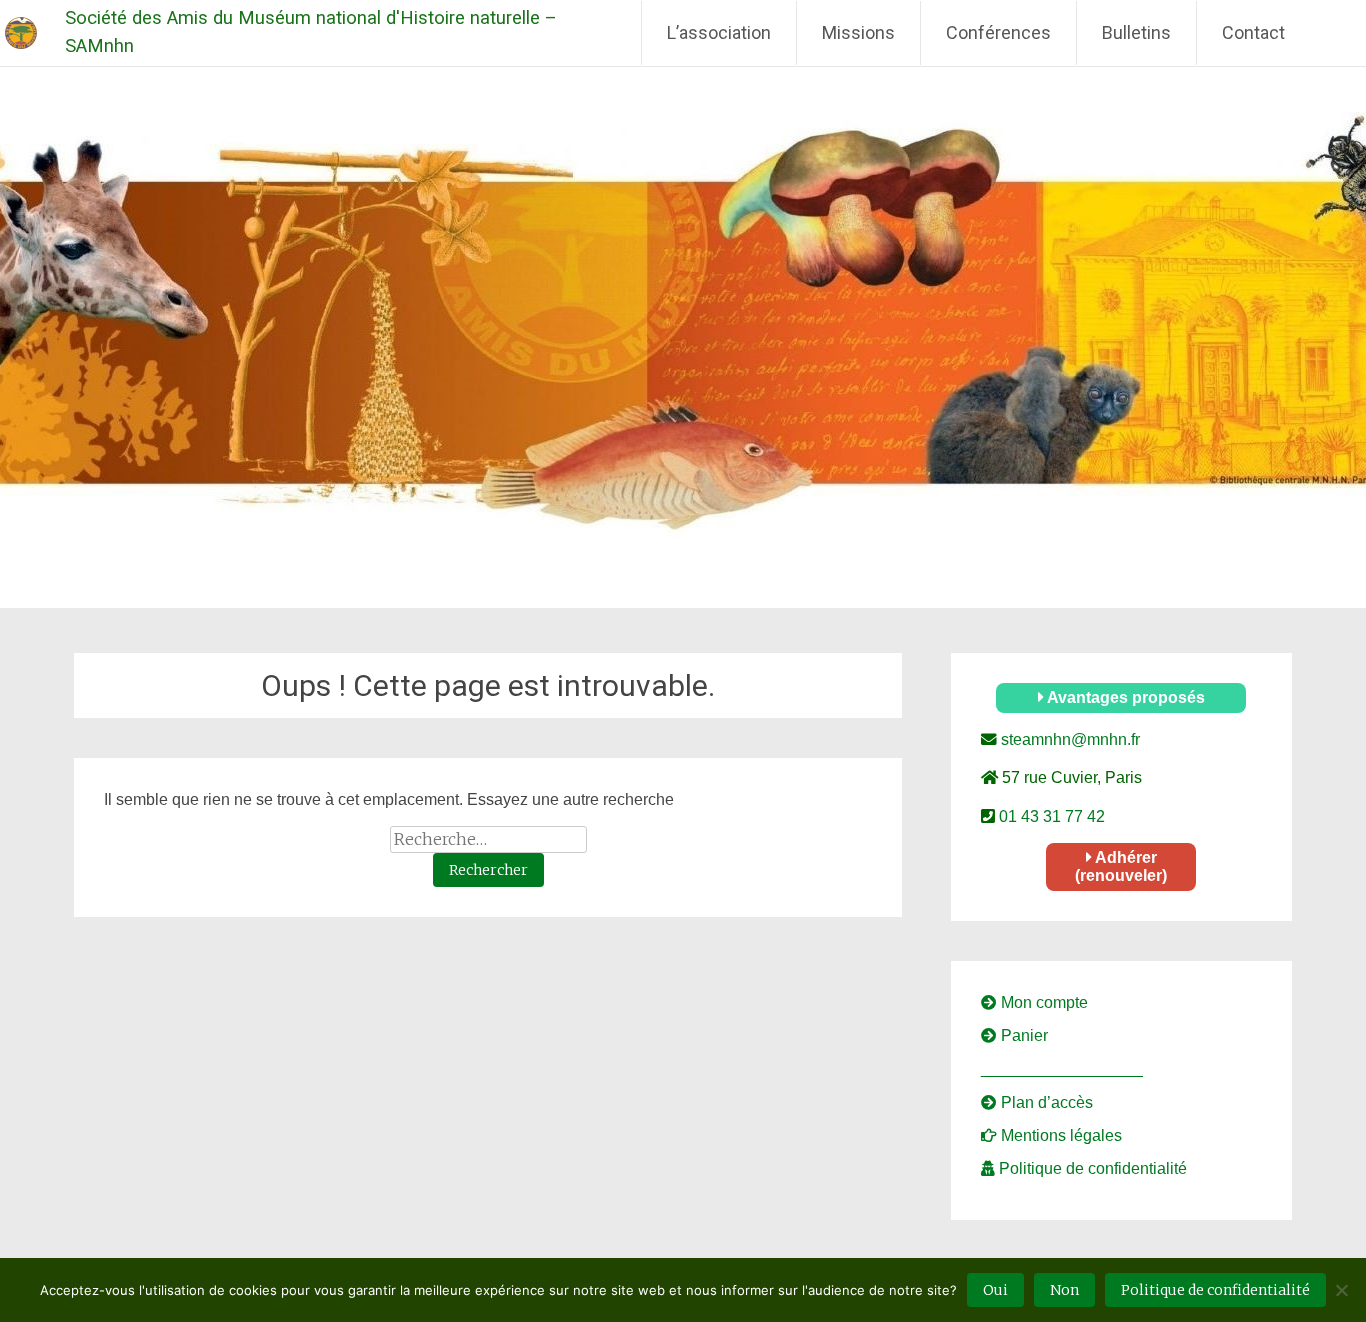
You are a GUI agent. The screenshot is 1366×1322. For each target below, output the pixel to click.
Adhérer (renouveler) (1121, 866)
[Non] (1341, 1290)
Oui (995, 1290)
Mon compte (1042, 1002)
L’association (719, 32)
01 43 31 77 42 (1050, 816)
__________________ (1062, 1068)
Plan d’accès (1045, 1102)
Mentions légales (1059, 1135)
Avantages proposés (1124, 697)
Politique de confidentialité (1091, 1168)
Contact (1253, 32)
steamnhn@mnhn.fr (1068, 739)
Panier (1022, 1035)
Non (1064, 1290)
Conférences (998, 32)
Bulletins (1136, 32)
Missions (858, 32)
